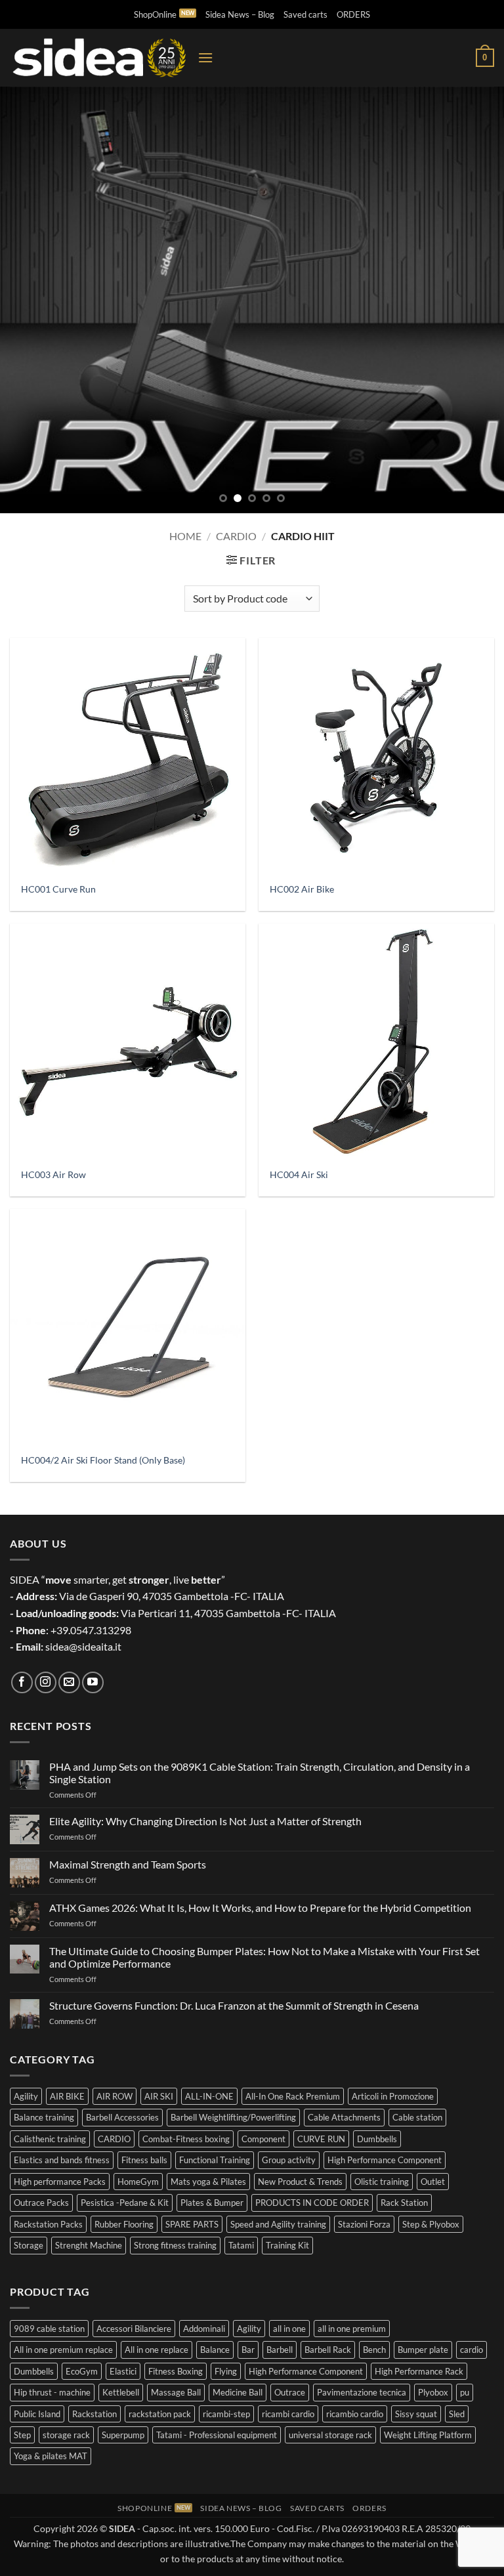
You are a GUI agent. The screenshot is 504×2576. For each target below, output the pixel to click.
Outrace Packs (41, 2203)
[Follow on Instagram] (46, 1682)
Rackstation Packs (48, 2224)
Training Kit (287, 2245)
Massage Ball (176, 2392)
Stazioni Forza (364, 2224)
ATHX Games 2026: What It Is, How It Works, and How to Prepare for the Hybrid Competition (260, 1908)
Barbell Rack (328, 2350)
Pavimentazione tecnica (362, 2392)
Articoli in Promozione (393, 2096)
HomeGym (138, 2182)
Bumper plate (423, 2350)
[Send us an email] (69, 1682)
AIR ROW (115, 2096)
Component (263, 2139)
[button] (205, 57)
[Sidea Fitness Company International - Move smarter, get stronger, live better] (99, 58)
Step (22, 2435)
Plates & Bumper (212, 2203)
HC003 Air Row (53, 1174)
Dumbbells (377, 2139)
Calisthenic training (50, 2139)
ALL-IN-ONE (209, 2096)
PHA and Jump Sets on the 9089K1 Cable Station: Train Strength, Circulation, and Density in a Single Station (260, 1773)
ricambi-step (226, 2414)
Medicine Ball (238, 2392)
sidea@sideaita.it (83, 1646)
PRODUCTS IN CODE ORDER (312, 2203)
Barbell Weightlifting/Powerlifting (233, 2117)
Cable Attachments (344, 2117)
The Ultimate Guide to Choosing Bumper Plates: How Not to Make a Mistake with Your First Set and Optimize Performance (264, 1957)
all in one (289, 2329)
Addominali (204, 2329)
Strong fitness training (175, 2245)
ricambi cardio (288, 2414)
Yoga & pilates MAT (51, 2456)
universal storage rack (330, 2435)
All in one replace (157, 2350)
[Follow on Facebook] (22, 1682)
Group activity (289, 2160)
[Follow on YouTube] (93, 1682)
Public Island (37, 2414)
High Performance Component (385, 2160)
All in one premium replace (63, 2350)
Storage (29, 2245)
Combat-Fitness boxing (186, 2139)
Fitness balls (144, 2160)
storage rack (66, 2435)
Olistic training (382, 2182)
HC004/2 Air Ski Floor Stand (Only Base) (103, 1460)
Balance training (44, 2117)
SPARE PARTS (192, 2224)
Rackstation (94, 2414)
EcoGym (82, 2371)
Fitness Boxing (176, 2371)
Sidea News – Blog (240, 14)
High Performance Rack (419, 2371)
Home (185, 536)
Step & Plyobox (431, 2224)
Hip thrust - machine (52, 2392)
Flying (226, 2371)
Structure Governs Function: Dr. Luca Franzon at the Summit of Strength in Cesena (234, 2005)
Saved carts (305, 14)
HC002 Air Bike (302, 889)
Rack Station (404, 2203)
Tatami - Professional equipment (217, 2435)
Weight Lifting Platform (428, 2435)
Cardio (236, 536)
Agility (26, 2096)
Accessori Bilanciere (134, 2329)
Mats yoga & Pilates (208, 2182)
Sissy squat (416, 2414)
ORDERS (353, 14)
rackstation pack (160, 2414)
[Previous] (27, 300)
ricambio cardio (355, 2414)
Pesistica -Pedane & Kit (125, 2203)
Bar (248, 2350)
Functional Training (215, 2160)
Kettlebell (121, 2392)
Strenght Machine (89, 2245)
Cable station (417, 2117)
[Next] (477, 300)
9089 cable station (49, 2329)
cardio (472, 2350)
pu (465, 2392)
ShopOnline (155, 14)
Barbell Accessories (122, 2117)
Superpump (123, 2435)
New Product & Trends (300, 2182)
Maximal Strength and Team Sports (128, 1864)
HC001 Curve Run (58, 889)
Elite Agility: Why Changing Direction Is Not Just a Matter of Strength (205, 1821)
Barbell (280, 2350)
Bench (374, 2350)
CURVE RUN (321, 2139)
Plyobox (433, 2392)
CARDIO (114, 2139)
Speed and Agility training (278, 2224)
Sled (457, 2414)
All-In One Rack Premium (293, 2096)
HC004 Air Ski (299, 1174)
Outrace (290, 2392)
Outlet (433, 2182)
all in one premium (352, 2329)
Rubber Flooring (124, 2224)
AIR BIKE (67, 2096)
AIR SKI (159, 2096)
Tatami (241, 2245)
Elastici (123, 2371)
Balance (215, 2350)
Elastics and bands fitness (62, 2160)
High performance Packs (60, 2182)
